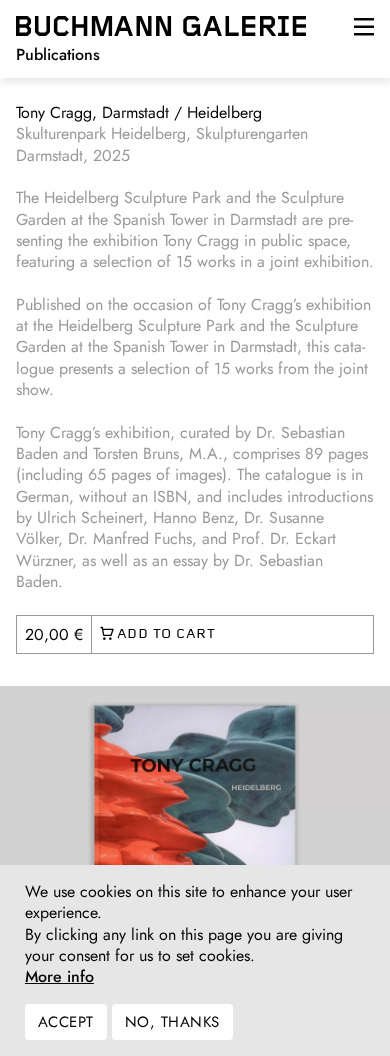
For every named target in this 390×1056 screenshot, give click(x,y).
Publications (58, 54)
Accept (66, 1022)
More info (59, 977)
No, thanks (172, 1022)
